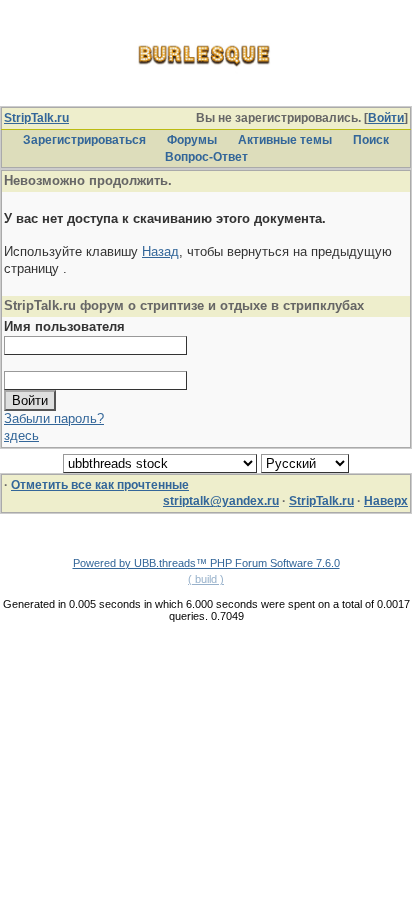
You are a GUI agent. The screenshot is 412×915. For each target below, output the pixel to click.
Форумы (192, 140)
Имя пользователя (64, 326)
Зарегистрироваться (84, 140)
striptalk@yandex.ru (221, 501)
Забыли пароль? (54, 418)
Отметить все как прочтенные (100, 485)
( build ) (206, 579)
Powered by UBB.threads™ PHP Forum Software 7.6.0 (206, 563)
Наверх (386, 501)
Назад (160, 251)
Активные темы (285, 140)
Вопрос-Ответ (206, 157)
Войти (386, 118)
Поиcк (371, 140)
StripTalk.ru (36, 118)
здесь (21, 435)
